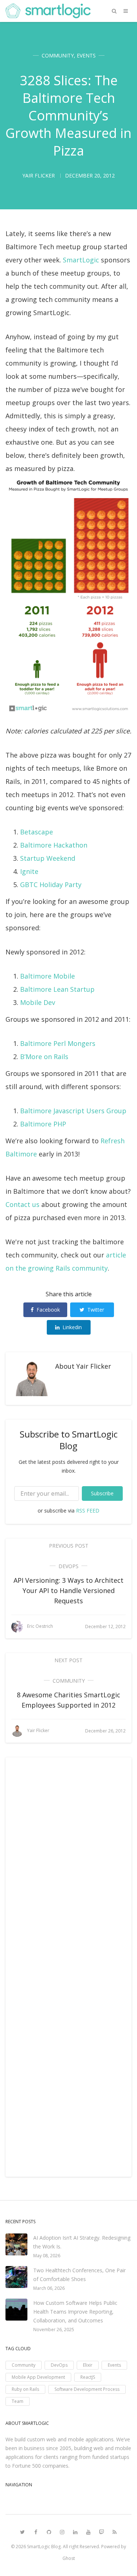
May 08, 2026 (47, 2256)
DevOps (68, 1566)
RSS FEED (88, 1511)
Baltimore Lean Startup (57, 989)
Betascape (37, 832)
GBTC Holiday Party (51, 885)
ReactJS (88, 2377)
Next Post (68, 1660)
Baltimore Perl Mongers (58, 1043)
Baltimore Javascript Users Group (73, 1111)
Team (18, 2401)
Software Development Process (87, 2389)
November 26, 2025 (54, 2330)
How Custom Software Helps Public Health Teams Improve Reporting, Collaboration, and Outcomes (75, 2312)
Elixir (88, 2365)
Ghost (69, 2558)
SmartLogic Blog (44, 2547)
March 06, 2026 (49, 2288)
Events (86, 55)
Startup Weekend (48, 858)
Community (58, 55)
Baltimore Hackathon (54, 845)
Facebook (48, 1310)
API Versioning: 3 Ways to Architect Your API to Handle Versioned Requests (68, 1590)
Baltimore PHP (43, 1124)
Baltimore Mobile (47, 976)
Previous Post (69, 1546)
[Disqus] (68, 1866)
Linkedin (72, 1327)
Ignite (29, 871)
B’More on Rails (44, 1057)
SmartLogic (81, 260)
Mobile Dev (38, 1002)
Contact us (22, 1204)
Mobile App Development (38, 2377)
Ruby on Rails (25, 2389)
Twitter (96, 1310)
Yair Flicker (94, 1366)
